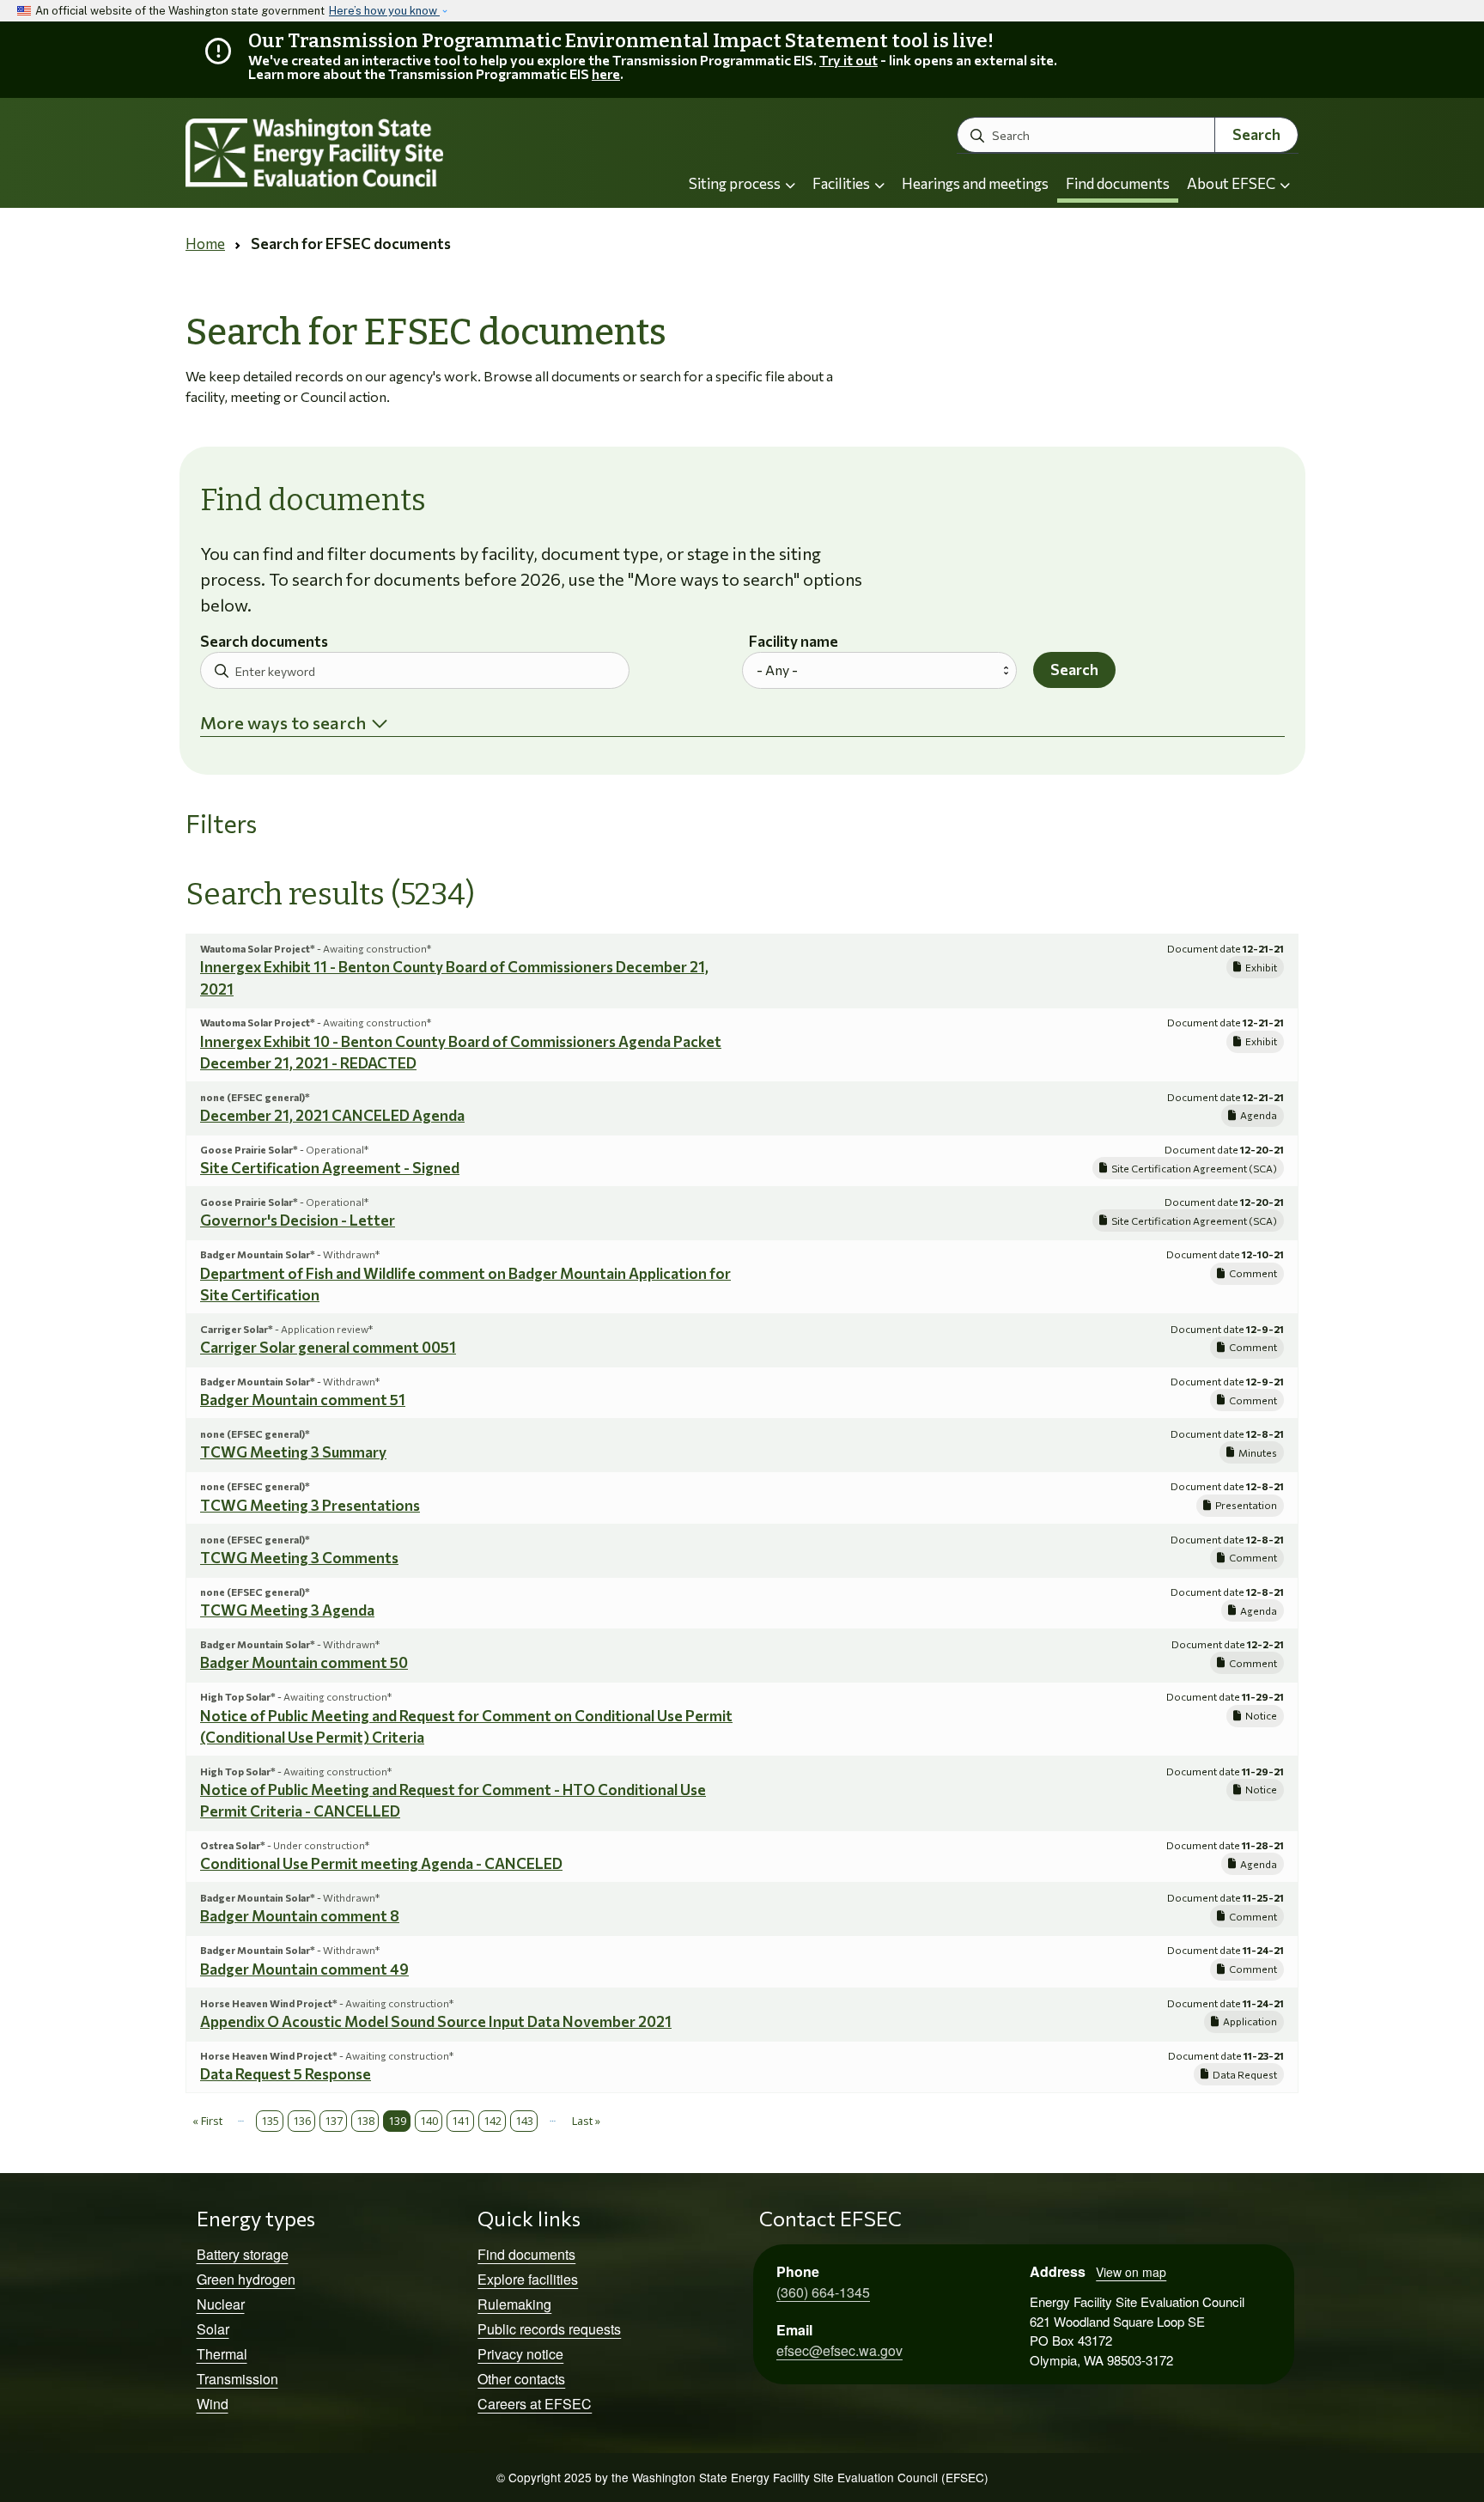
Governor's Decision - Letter (298, 1220)
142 (493, 2121)
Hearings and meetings (975, 183)
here (606, 73)
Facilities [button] (842, 183)
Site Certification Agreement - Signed (330, 1168)
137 (334, 2121)
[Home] (361, 153)
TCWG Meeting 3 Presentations (310, 1505)
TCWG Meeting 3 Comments (299, 1558)
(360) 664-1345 (823, 2292)
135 (270, 2121)
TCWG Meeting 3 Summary (293, 1452)
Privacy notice (520, 2354)
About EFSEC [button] (1232, 183)
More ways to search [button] (283, 722)
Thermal (222, 2354)
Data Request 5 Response (286, 2074)
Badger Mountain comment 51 (303, 1400)
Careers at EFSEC (535, 2404)
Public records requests (549, 2329)
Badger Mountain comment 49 (304, 1969)
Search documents (264, 642)
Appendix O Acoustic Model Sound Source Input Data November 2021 (436, 2021)
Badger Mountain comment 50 (304, 1662)
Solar (213, 2329)
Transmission (237, 2379)
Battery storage (243, 2254)
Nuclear (221, 2304)
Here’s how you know (384, 11)
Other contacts (521, 2379)
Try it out (848, 60)
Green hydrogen (246, 2279)
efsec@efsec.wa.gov (839, 2350)
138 (365, 2121)
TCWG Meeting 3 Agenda (287, 1610)
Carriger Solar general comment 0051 (328, 1347)
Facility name (794, 642)
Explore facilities (528, 2279)
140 (429, 2121)
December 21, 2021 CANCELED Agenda (332, 1115)
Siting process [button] (736, 183)
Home (205, 244)
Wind (213, 2404)
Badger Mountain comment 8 (300, 1916)
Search (1256, 134)
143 (524, 2121)
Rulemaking (514, 2304)
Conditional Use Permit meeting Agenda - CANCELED (381, 1863)
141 (461, 2121)
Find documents (1118, 183)
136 (302, 2121)
